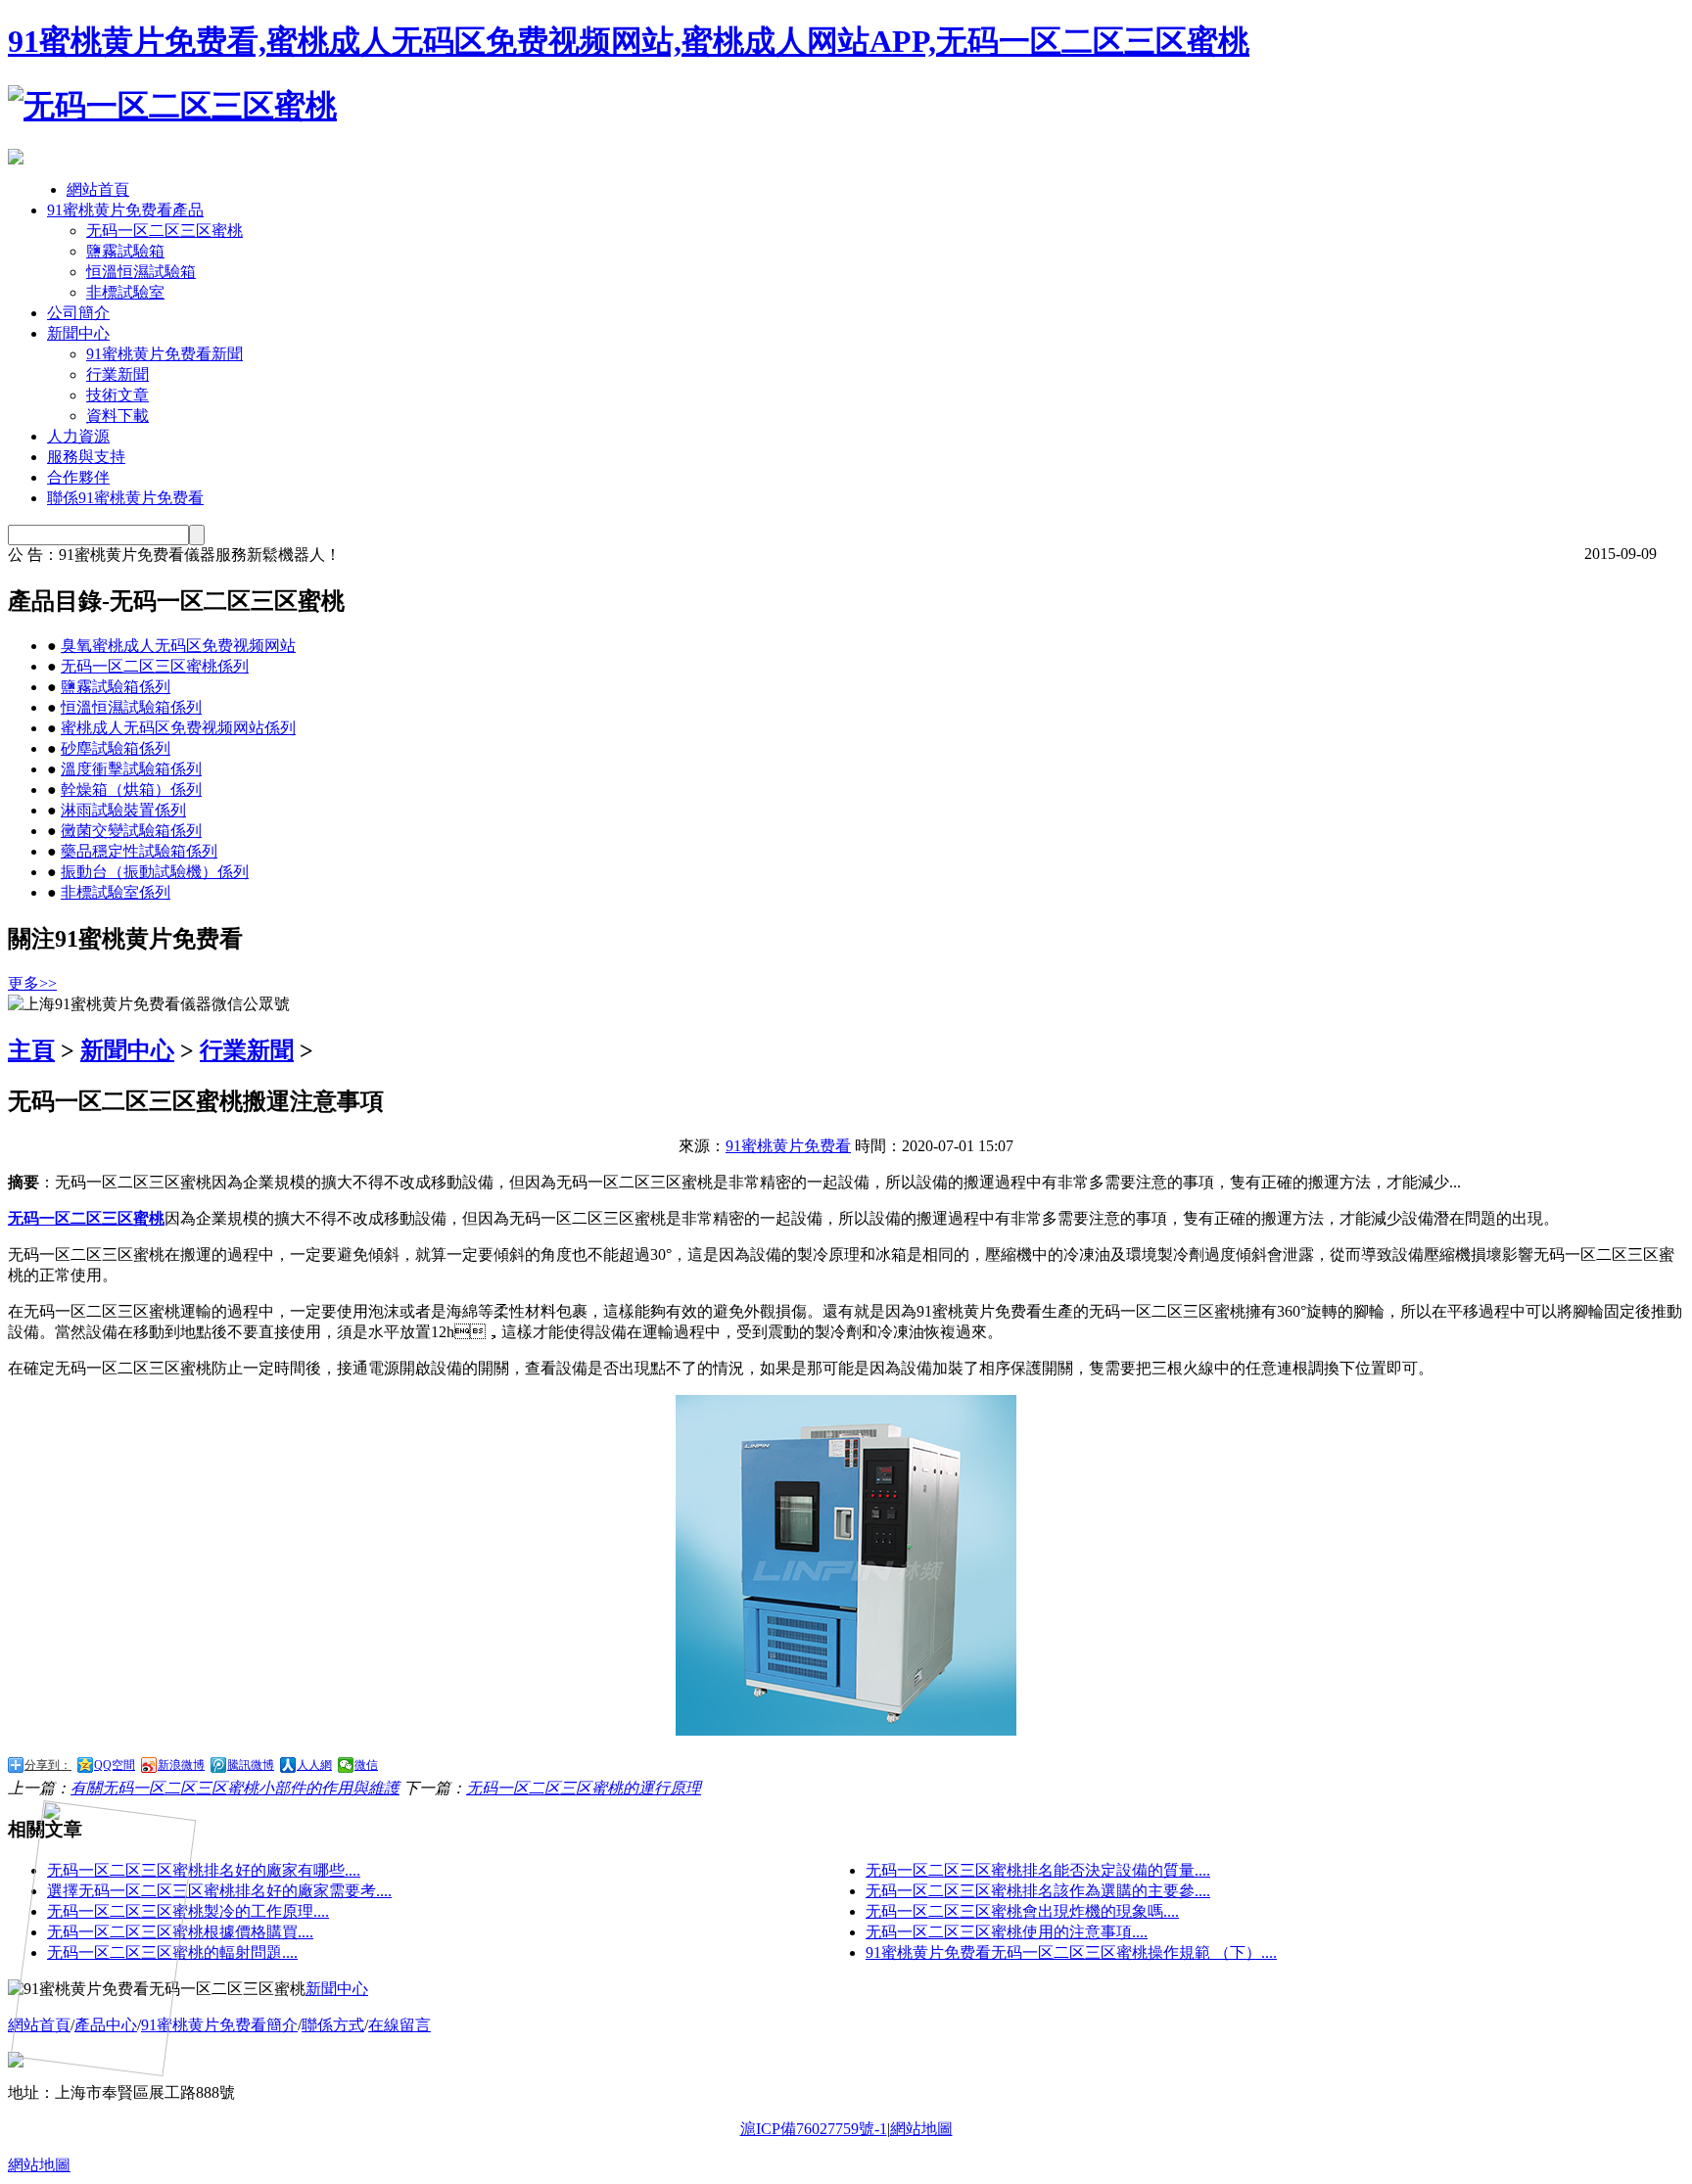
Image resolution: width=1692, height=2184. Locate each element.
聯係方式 (333, 2025)
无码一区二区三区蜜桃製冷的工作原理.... (188, 1911)
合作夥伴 (78, 477)
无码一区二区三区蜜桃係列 (155, 666)
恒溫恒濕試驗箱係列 (131, 707)
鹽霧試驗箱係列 (116, 687)
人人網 (314, 1765)
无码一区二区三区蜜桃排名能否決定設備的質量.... (1038, 1870)
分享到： (48, 1765)
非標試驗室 (125, 292)
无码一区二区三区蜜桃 (164, 231)
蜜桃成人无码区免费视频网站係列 (178, 728)
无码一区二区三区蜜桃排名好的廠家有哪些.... (204, 1870)
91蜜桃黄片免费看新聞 (164, 354)
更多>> (32, 983)
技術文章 (117, 395)
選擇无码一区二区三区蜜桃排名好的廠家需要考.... (219, 1891)
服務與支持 (86, 457)
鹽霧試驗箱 (125, 251)
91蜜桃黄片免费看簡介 (219, 2025)
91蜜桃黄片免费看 (788, 1146)
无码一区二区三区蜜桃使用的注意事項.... (1007, 1932)
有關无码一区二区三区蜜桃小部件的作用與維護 (235, 1788)
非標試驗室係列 (116, 892)
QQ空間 (115, 1765)
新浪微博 (181, 1765)
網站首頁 (98, 189)
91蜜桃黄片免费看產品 (125, 210)
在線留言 (399, 2025)
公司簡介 (78, 313)
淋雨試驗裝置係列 (123, 810)
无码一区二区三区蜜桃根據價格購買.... (180, 1932)
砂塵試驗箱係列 (116, 748)
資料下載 (117, 416)
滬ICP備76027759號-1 (814, 2129)
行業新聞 (117, 374)
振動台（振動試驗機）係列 (155, 872)
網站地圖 (921, 2129)
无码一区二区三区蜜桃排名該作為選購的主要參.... (1038, 1891)
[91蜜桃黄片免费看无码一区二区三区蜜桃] (172, 106)
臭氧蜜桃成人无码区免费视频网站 (178, 646)
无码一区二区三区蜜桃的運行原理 (584, 1788)
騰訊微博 (251, 1765)
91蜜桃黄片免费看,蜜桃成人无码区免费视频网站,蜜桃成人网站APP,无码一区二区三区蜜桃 (629, 41)
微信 (366, 1765)
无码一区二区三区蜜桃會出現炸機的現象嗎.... (1022, 1911)
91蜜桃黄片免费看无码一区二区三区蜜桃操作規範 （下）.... (1071, 1952)
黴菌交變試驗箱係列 (131, 831)
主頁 (31, 1050)
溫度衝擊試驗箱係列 (131, 769)
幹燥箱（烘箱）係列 (131, 790)
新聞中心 (78, 333)
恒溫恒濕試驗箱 (141, 272)
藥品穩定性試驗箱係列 (139, 851)
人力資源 (78, 436)
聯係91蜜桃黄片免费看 (125, 498)
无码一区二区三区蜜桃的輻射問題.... (172, 1952)
